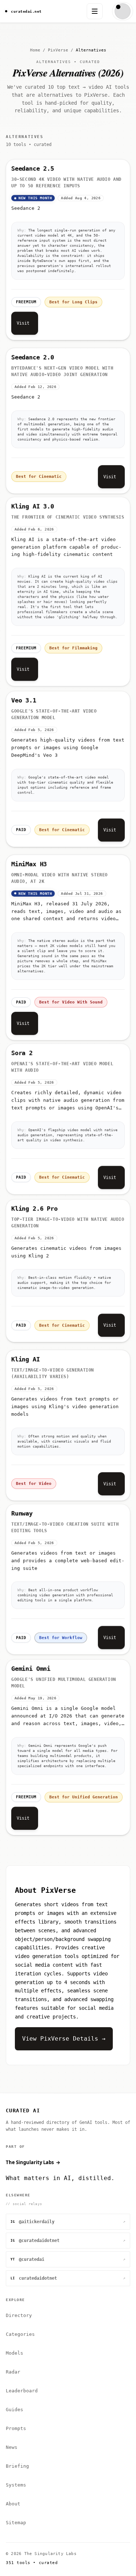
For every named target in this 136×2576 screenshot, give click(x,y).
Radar (13, 2372)
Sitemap (16, 2523)
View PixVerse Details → (64, 2039)
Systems (16, 2485)
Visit (23, 323)
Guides (15, 2410)
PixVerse (58, 50)
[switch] (123, 11)
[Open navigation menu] (95, 11)
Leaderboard (22, 2391)
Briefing (17, 2466)
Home (35, 50)
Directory (19, 2315)
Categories (20, 2334)
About (13, 2504)
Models (15, 2353)
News (12, 2447)
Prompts (16, 2428)
